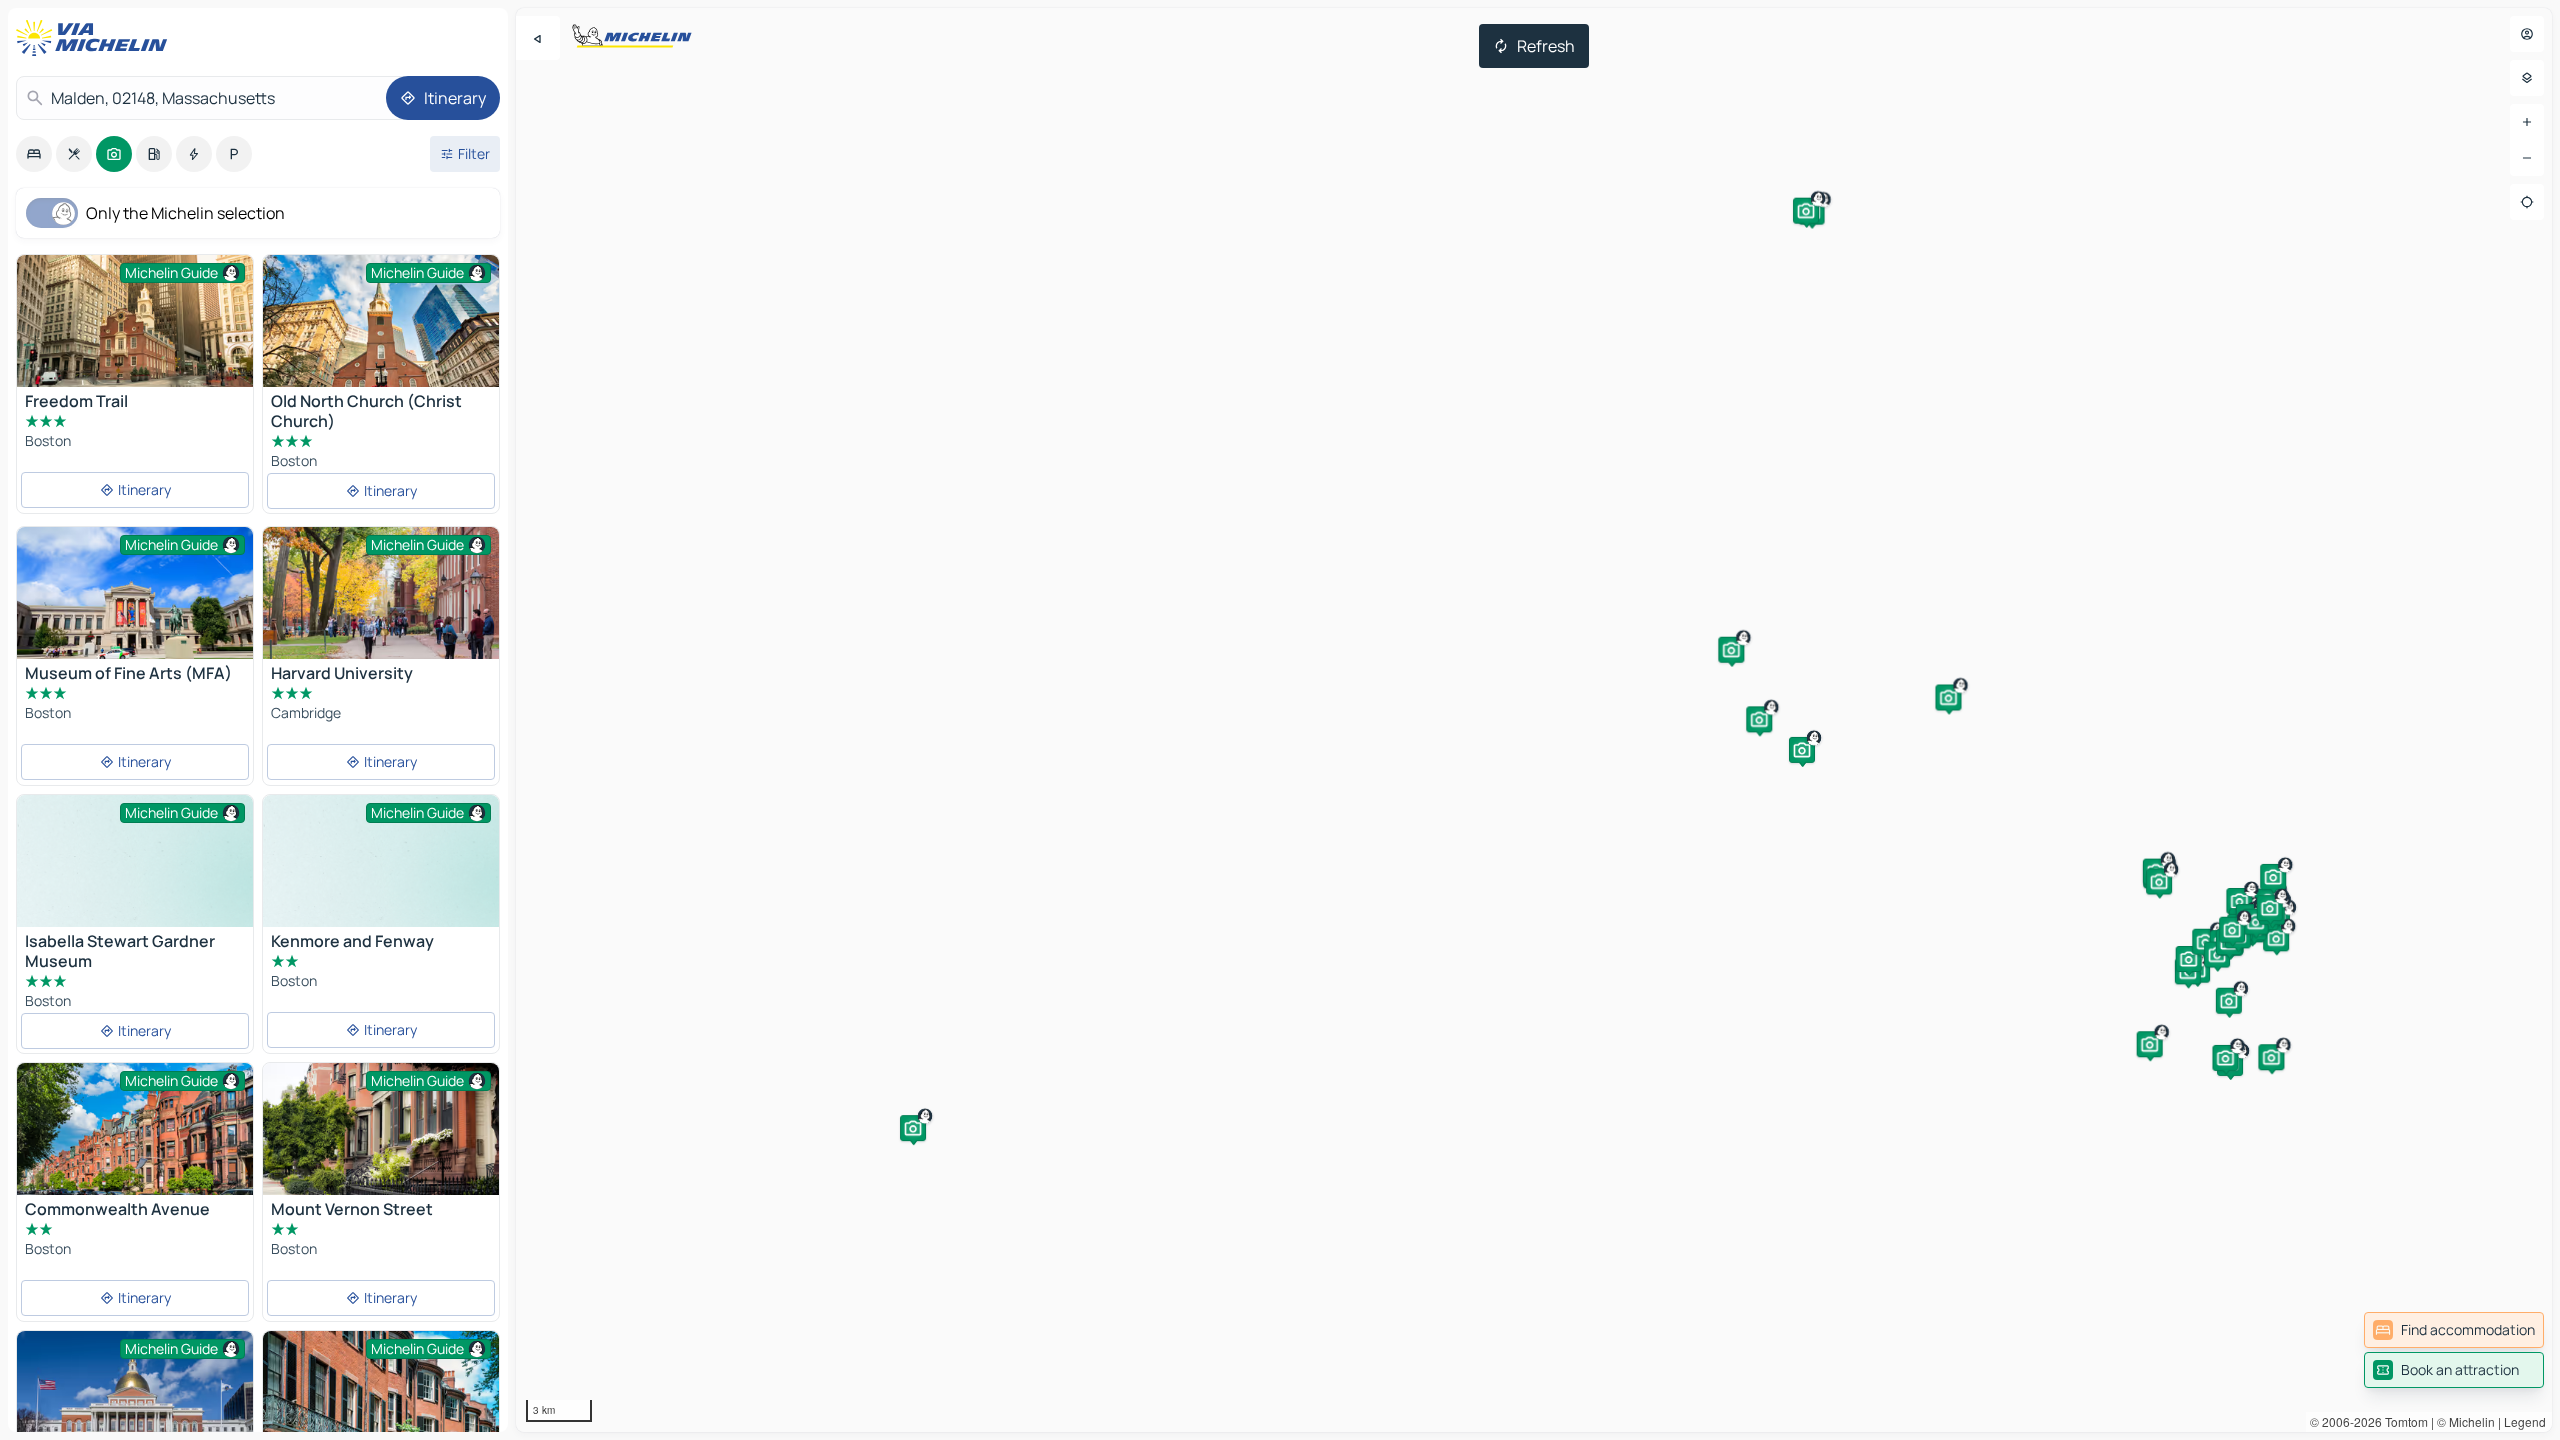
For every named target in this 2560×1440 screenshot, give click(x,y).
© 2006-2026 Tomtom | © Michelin (2402, 1421)
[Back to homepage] (96, 38)
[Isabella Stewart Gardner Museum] (135, 883)
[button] (2189, 959)
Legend (2525, 1421)
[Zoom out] (2527, 158)
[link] (2454, 1330)
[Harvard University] (381, 605)
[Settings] (2527, 78)
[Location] (2527, 202)
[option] (34, 154)
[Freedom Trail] (135, 333)
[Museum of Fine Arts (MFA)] (135, 605)
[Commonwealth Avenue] (135, 1141)
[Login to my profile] (2527, 34)
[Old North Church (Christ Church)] (381, 333)
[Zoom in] (2527, 122)
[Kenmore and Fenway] (381, 883)
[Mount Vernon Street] (381, 1141)
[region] (1534, 720)
